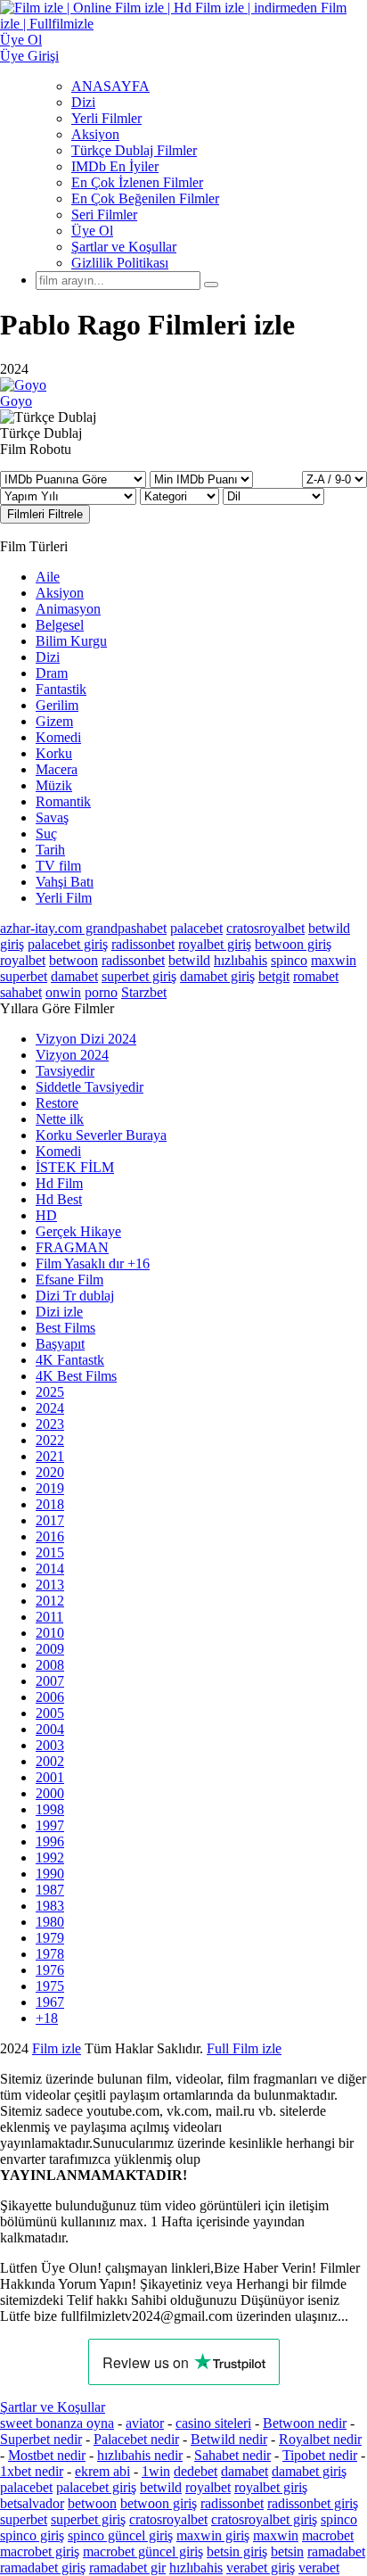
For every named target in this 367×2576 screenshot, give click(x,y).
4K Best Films (76, 1376)
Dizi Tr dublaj (75, 1296)
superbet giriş (139, 976)
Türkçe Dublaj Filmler (134, 150)
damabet (74, 976)
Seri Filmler (104, 215)
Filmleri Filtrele (45, 514)
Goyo (16, 401)
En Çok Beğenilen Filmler (145, 198)
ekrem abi (102, 2471)
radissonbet (143, 944)
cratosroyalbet (265, 928)
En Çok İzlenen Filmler (137, 182)
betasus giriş (159, 2064)
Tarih (50, 850)
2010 (50, 1633)
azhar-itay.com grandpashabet (83, 928)
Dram (52, 673)
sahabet (21, 992)
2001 (50, 1777)
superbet (24, 976)
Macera (57, 769)
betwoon (73, 960)
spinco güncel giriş (120, 2535)
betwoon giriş (293, 944)
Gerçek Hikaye (78, 1231)
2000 (50, 1793)
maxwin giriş (213, 2535)
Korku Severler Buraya (101, 1135)
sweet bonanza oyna (57, 2423)
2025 (50, 1392)
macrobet (328, 2535)
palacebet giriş (68, 944)
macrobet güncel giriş (143, 2551)
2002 (50, 1761)
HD (46, 1215)
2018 (50, 1504)
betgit (274, 976)
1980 (50, 1922)
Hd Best (59, 1199)
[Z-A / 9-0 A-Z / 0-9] (334, 479)
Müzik (54, 785)
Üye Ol (92, 231)
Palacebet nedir (136, 2439)
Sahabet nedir (232, 2455)
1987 (50, 1890)
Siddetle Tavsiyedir (90, 1087)
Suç (46, 834)
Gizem (54, 721)
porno (101, 992)
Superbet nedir (41, 2439)
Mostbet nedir (47, 2455)
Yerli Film (64, 898)
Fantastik (61, 689)
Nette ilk (60, 1119)
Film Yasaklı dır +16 (93, 1263)
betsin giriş (237, 2551)
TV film (58, 866)
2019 (50, 1488)
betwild (189, 960)
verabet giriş (261, 2568)
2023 (50, 1424)
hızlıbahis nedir (140, 2455)
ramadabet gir (127, 2568)
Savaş (52, 817)
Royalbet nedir (320, 2439)
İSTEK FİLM (75, 1167)
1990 (50, 1874)
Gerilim (57, 705)
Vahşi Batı (65, 882)
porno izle (65, 2048)
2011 (49, 1617)
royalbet (23, 960)
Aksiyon (95, 134)
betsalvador (32, 2503)
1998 (50, 1809)
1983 (50, 1906)
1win (156, 2471)
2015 (50, 1552)
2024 (50, 1408)
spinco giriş (32, 2535)
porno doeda (131, 2048)
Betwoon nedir (305, 2423)
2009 (50, 1649)
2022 (50, 1440)
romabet (316, 976)
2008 (50, 1665)
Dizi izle (59, 1312)
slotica (184, 2048)
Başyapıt (60, 1344)
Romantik (63, 801)
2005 (50, 1713)
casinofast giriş (122, 2081)
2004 (50, 1729)
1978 (50, 1954)
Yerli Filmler (106, 118)
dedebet (196, 2471)
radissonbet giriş (313, 2503)
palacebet (196, 928)
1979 (50, 1938)
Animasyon (68, 609)
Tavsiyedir (65, 1071)
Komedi (58, 737)
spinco (289, 960)
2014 (50, 1569)
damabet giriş (217, 976)
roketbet (198, 2081)
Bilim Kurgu (71, 641)
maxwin (334, 960)
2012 (50, 1601)
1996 (50, 1841)
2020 (50, 1472)
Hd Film (59, 1183)
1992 (50, 1858)
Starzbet (144, 992)
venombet (242, 2048)
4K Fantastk (70, 1360)
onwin (63, 992)
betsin (287, 2551)
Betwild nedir (229, 2439)
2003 (50, 1745)
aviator (145, 2423)
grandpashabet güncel (294, 2081)
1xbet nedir (32, 2471)
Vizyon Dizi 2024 (86, 1039)
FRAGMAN (72, 1247)
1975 (50, 1986)
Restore (57, 1103)
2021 (50, 1456)
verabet (319, 2568)
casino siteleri (213, 2423)
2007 (50, 1681)
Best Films (65, 1328)
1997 (50, 1825)
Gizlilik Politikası (120, 263)
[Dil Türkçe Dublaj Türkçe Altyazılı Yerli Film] (273, 495)
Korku (54, 753)
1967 (50, 2002)
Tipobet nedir (320, 2455)
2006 (50, 1697)
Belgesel (60, 625)
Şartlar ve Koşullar (124, 247)
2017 (50, 1520)
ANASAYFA (110, 86)
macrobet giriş (40, 2551)
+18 (47, 2018)
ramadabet (336, 2551)
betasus (226, 2064)
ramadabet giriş (43, 2568)
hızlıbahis (241, 960)
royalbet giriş (215, 944)
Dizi (83, 102)
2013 (50, 1585)
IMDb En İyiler (115, 166)
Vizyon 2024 (72, 1055)
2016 (50, 1536)
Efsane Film (69, 1280)
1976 (50, 1970)
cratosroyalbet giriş (264, 2519)
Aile (48, 577)
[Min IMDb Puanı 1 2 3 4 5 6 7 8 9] (201, 479)
